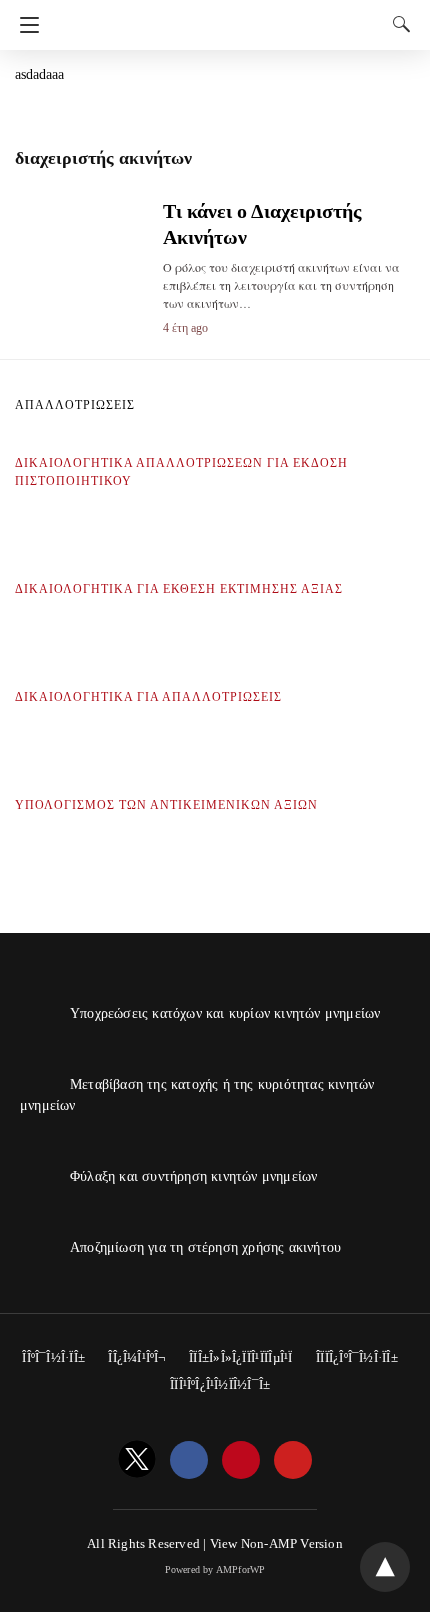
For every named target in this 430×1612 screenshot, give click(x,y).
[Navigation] (24, 25)
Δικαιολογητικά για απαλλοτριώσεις (148, 697)
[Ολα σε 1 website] (218, 18)
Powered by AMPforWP (215, 1569)
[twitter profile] (137, 1461)
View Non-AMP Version (276, 1543)
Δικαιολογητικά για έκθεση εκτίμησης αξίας (179, 589)
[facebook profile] (189, 1461)
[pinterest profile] (241, 1461)
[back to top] (385, 1567)
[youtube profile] (293, 1461)
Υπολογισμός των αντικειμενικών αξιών (166, 805)
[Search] (397, 24)
